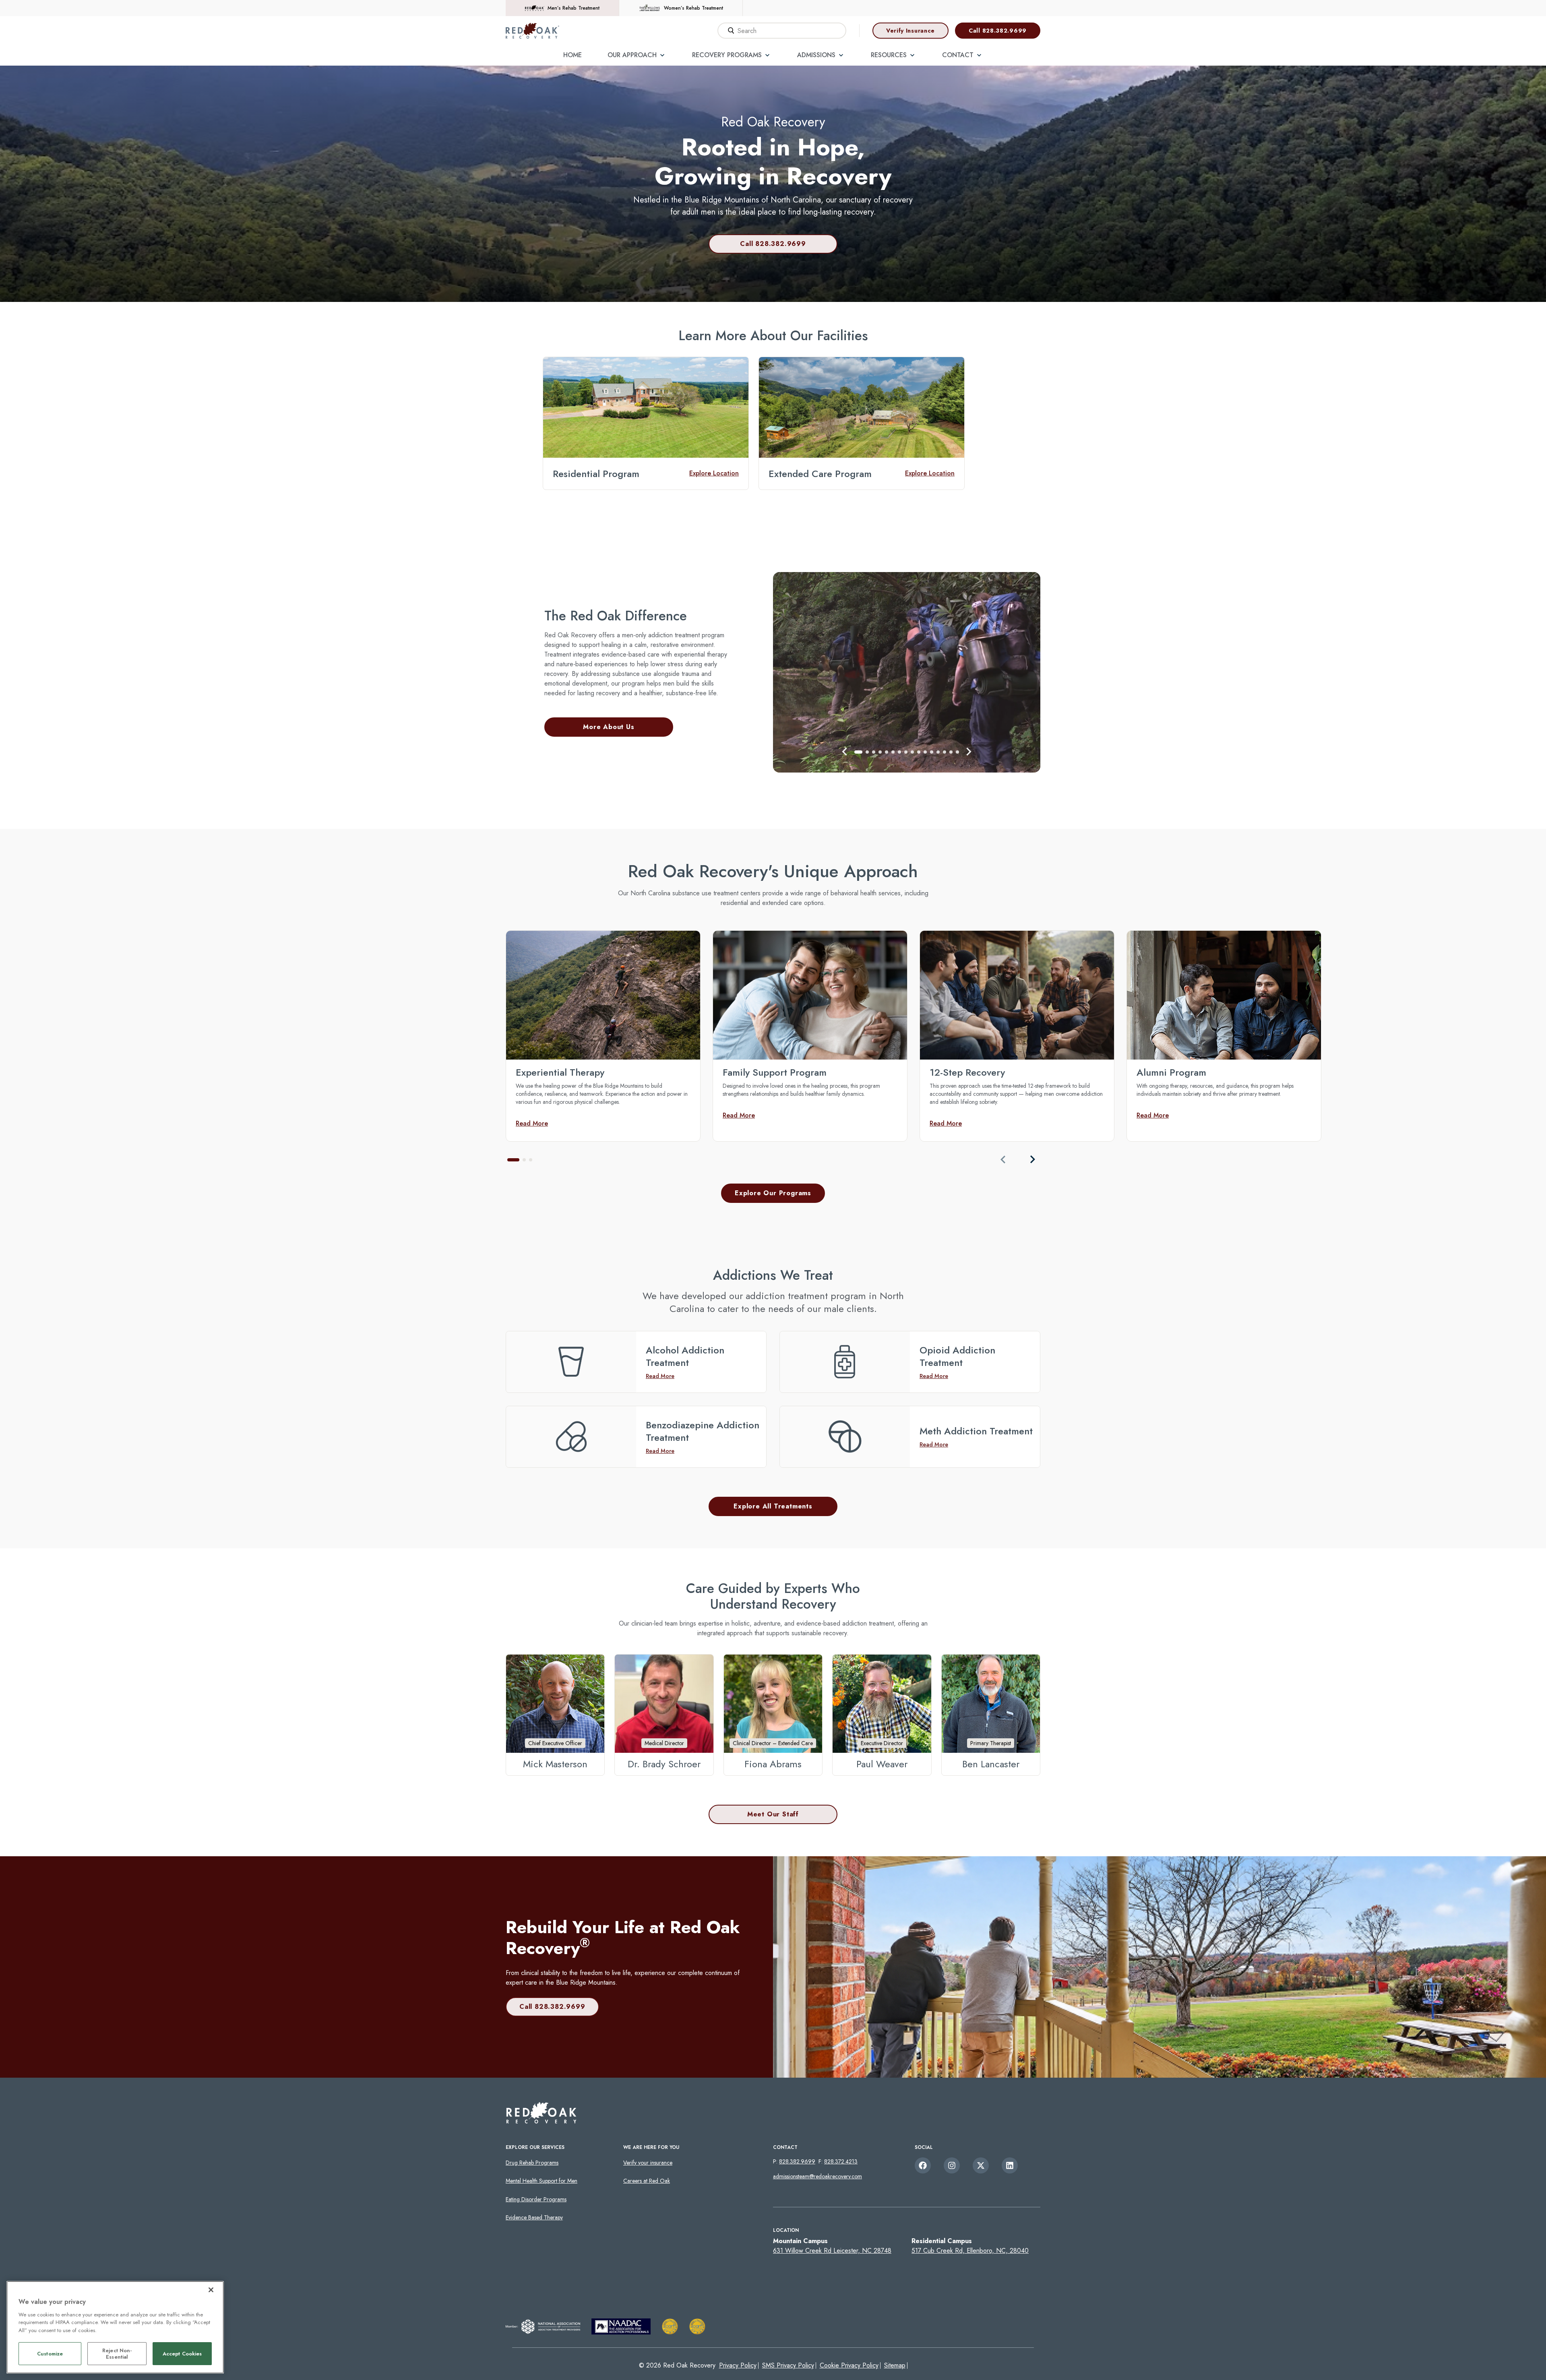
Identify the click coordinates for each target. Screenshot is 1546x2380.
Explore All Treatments (773, 1506)
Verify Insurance (910, 31)
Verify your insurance (648, 2163)
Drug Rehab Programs (532, 2163)
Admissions (816, 55)
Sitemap (895, 2365)
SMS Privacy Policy (788, 2365)
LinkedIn (1010, 2165)
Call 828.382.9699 (998, 31)
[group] (603, 1036)
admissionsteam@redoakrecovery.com (817, 2176)
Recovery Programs (727, 55)
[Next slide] (1032, 1159)
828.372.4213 (841, 2161)
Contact (958, 55)
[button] (845, 752)
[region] (115, 2327)
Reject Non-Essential (117, 2354)
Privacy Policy (738, 2365)
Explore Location (714, 473)
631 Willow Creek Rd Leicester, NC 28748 (832, 2251)
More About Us (609, 727)
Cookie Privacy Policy (849, 2365)
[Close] (211, 2290)
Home (573, 55)
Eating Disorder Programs (536, 2199)
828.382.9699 (797, 2161)
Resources (889, 55)
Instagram (952, 2165)
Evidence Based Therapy (534, 2217)
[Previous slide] (1003, 1159)
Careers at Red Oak (647, 2181)
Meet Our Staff (773, 1814)
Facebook (923, 2165)
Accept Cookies (182, 2354)
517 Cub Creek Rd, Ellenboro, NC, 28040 (970, 2251)
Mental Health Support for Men (542, 2181)
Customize (50, 2354)
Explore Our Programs (773, 1193)
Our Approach (632, 55)
